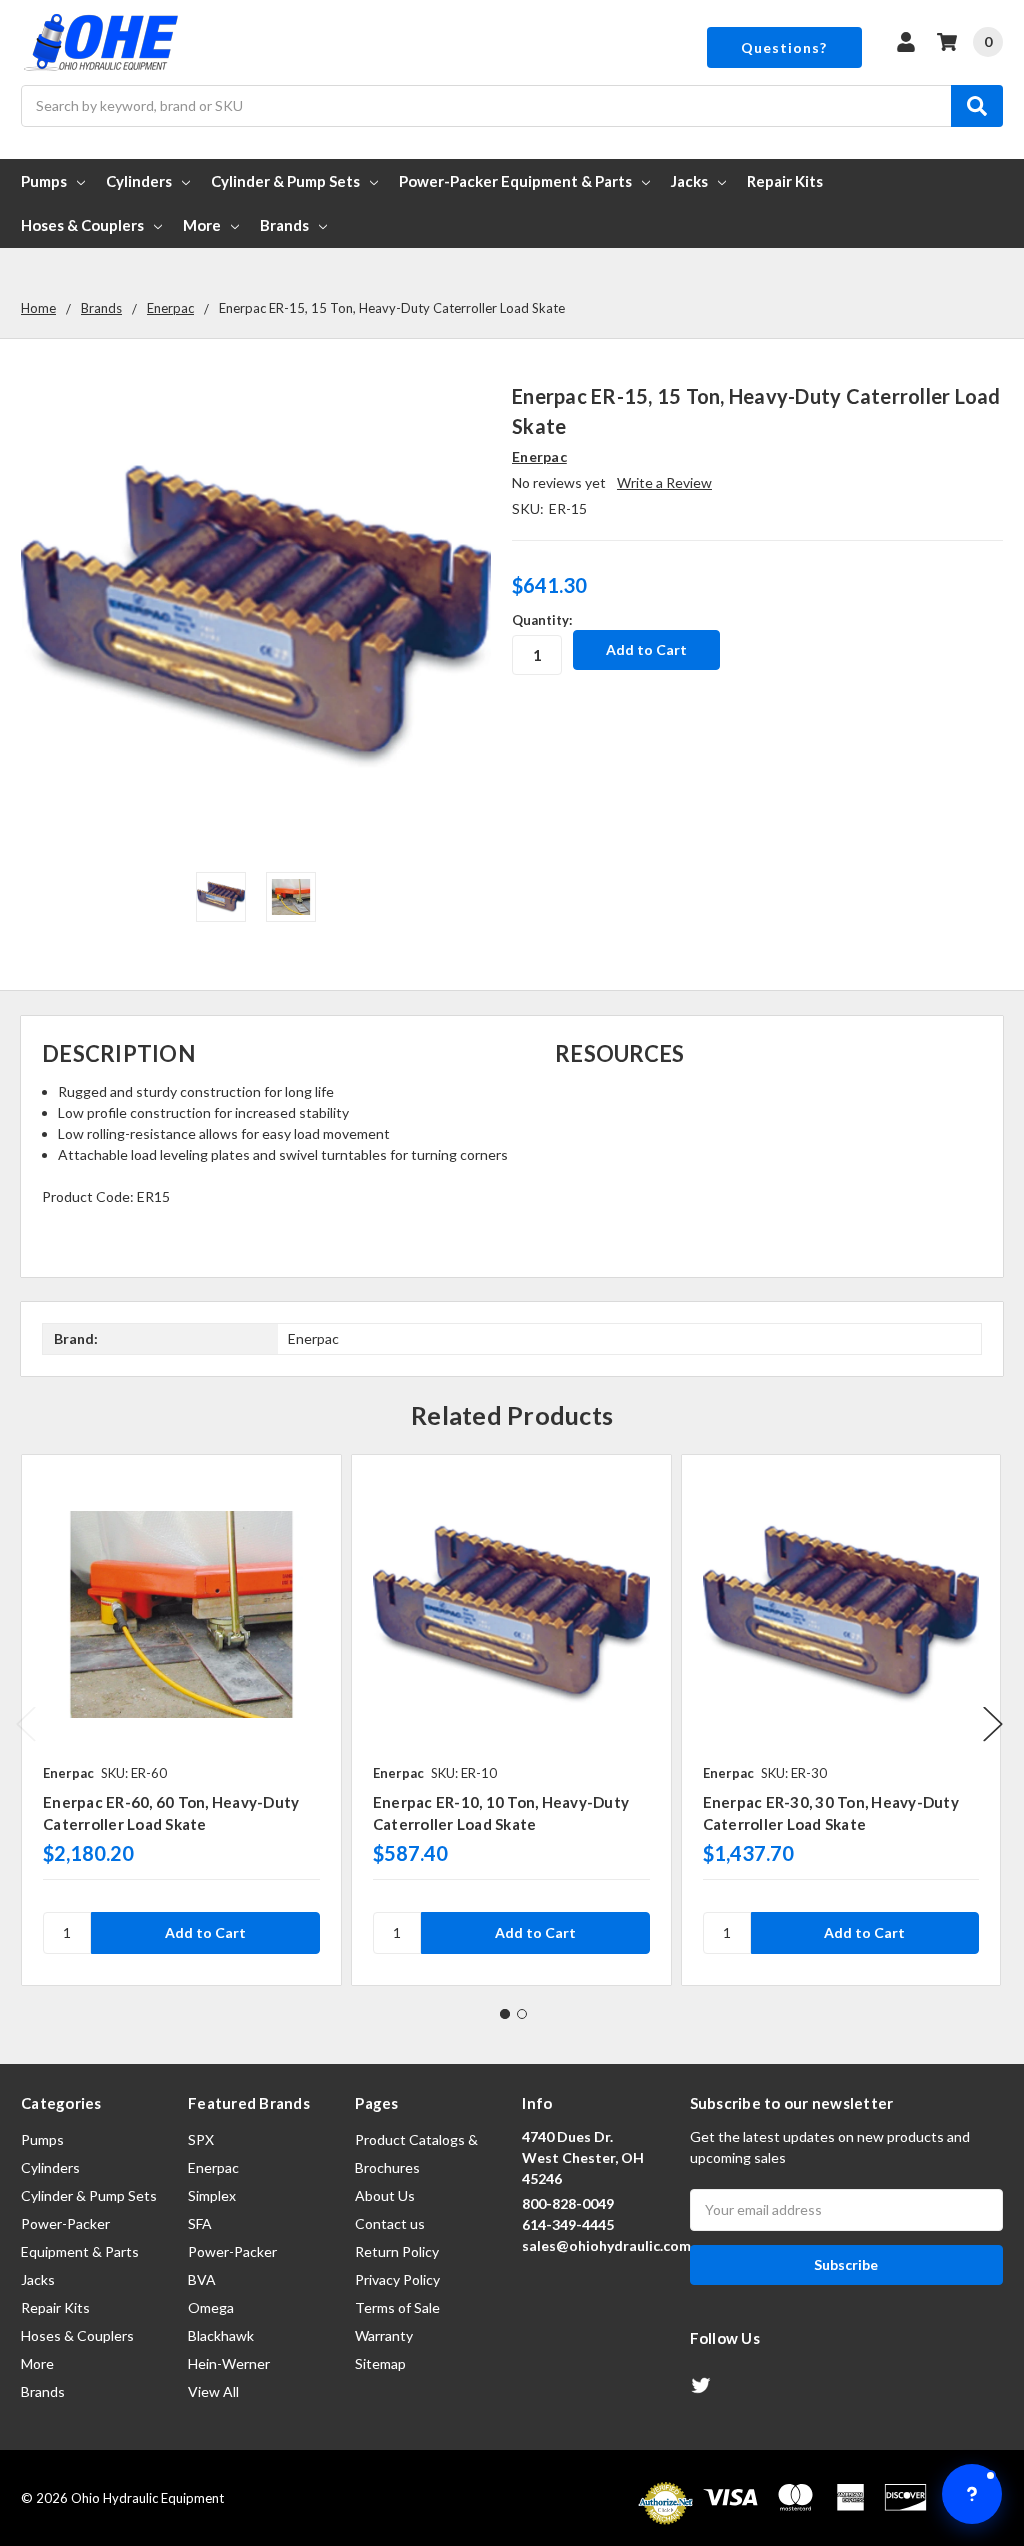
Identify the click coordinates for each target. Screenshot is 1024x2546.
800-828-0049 (568, 2203)
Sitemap (380, 2363)
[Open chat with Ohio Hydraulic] (972, 2494)
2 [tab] (522, 2014)
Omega (211, 2307)
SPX (201, 2139)
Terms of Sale (397, 2307)
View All (213, 2391)
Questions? (784, 47)
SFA (200, 2223)
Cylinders (139, 181)
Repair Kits (785, 181)
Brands (284, 225)
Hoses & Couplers (82, 225)
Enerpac (213, 2167)
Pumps (44, 181)
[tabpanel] (181, 1720)
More (202, 225)
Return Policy (397, 2251)
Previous (26, 1723)
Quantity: (542, 620)
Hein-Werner (229, 2363)
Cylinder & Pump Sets (285, 181)
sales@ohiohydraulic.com (606, 2245)
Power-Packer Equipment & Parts (515, 181)
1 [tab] (505, 2014)
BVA (202, 2279)
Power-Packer (232, 2251)
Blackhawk (221, 2335)
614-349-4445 (568, 2224)
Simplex (212, 2195)
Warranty (384, 2335)
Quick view (181, 1614)
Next (993, 1723)
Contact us (390, 2223)
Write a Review (664, 482)
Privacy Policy (397, 2279)
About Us (385, 2195)
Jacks (689, 181)
